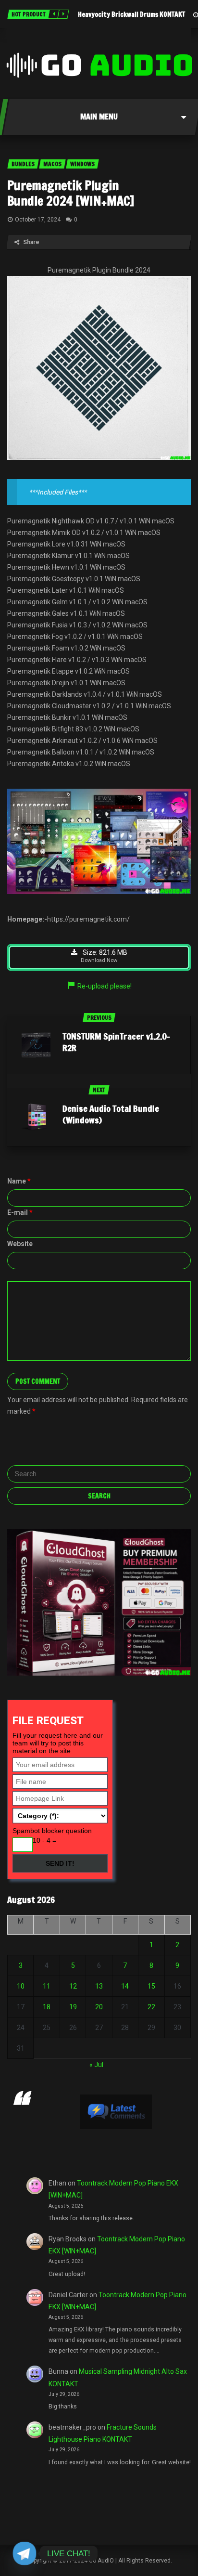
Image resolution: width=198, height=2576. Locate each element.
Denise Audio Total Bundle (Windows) (111, 1114)
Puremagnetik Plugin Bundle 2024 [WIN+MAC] (71, 193)
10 (21, 1986)
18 (47, 2007)
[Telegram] (25, 2553)
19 (73, 2007)
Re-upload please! (105, 986)
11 (47, 1986)
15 (151, 1986)
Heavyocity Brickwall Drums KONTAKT (131, 14)
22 (151, 2007)
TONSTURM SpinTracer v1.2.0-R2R (116, 1042)
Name (19, 1181)
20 (99, 2007)
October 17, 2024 (38, 220)
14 (125, 1986)
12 (73, 1986)
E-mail (20, 1212)
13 (99, 1986)
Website (20, 1244)
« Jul (96, 2065)
